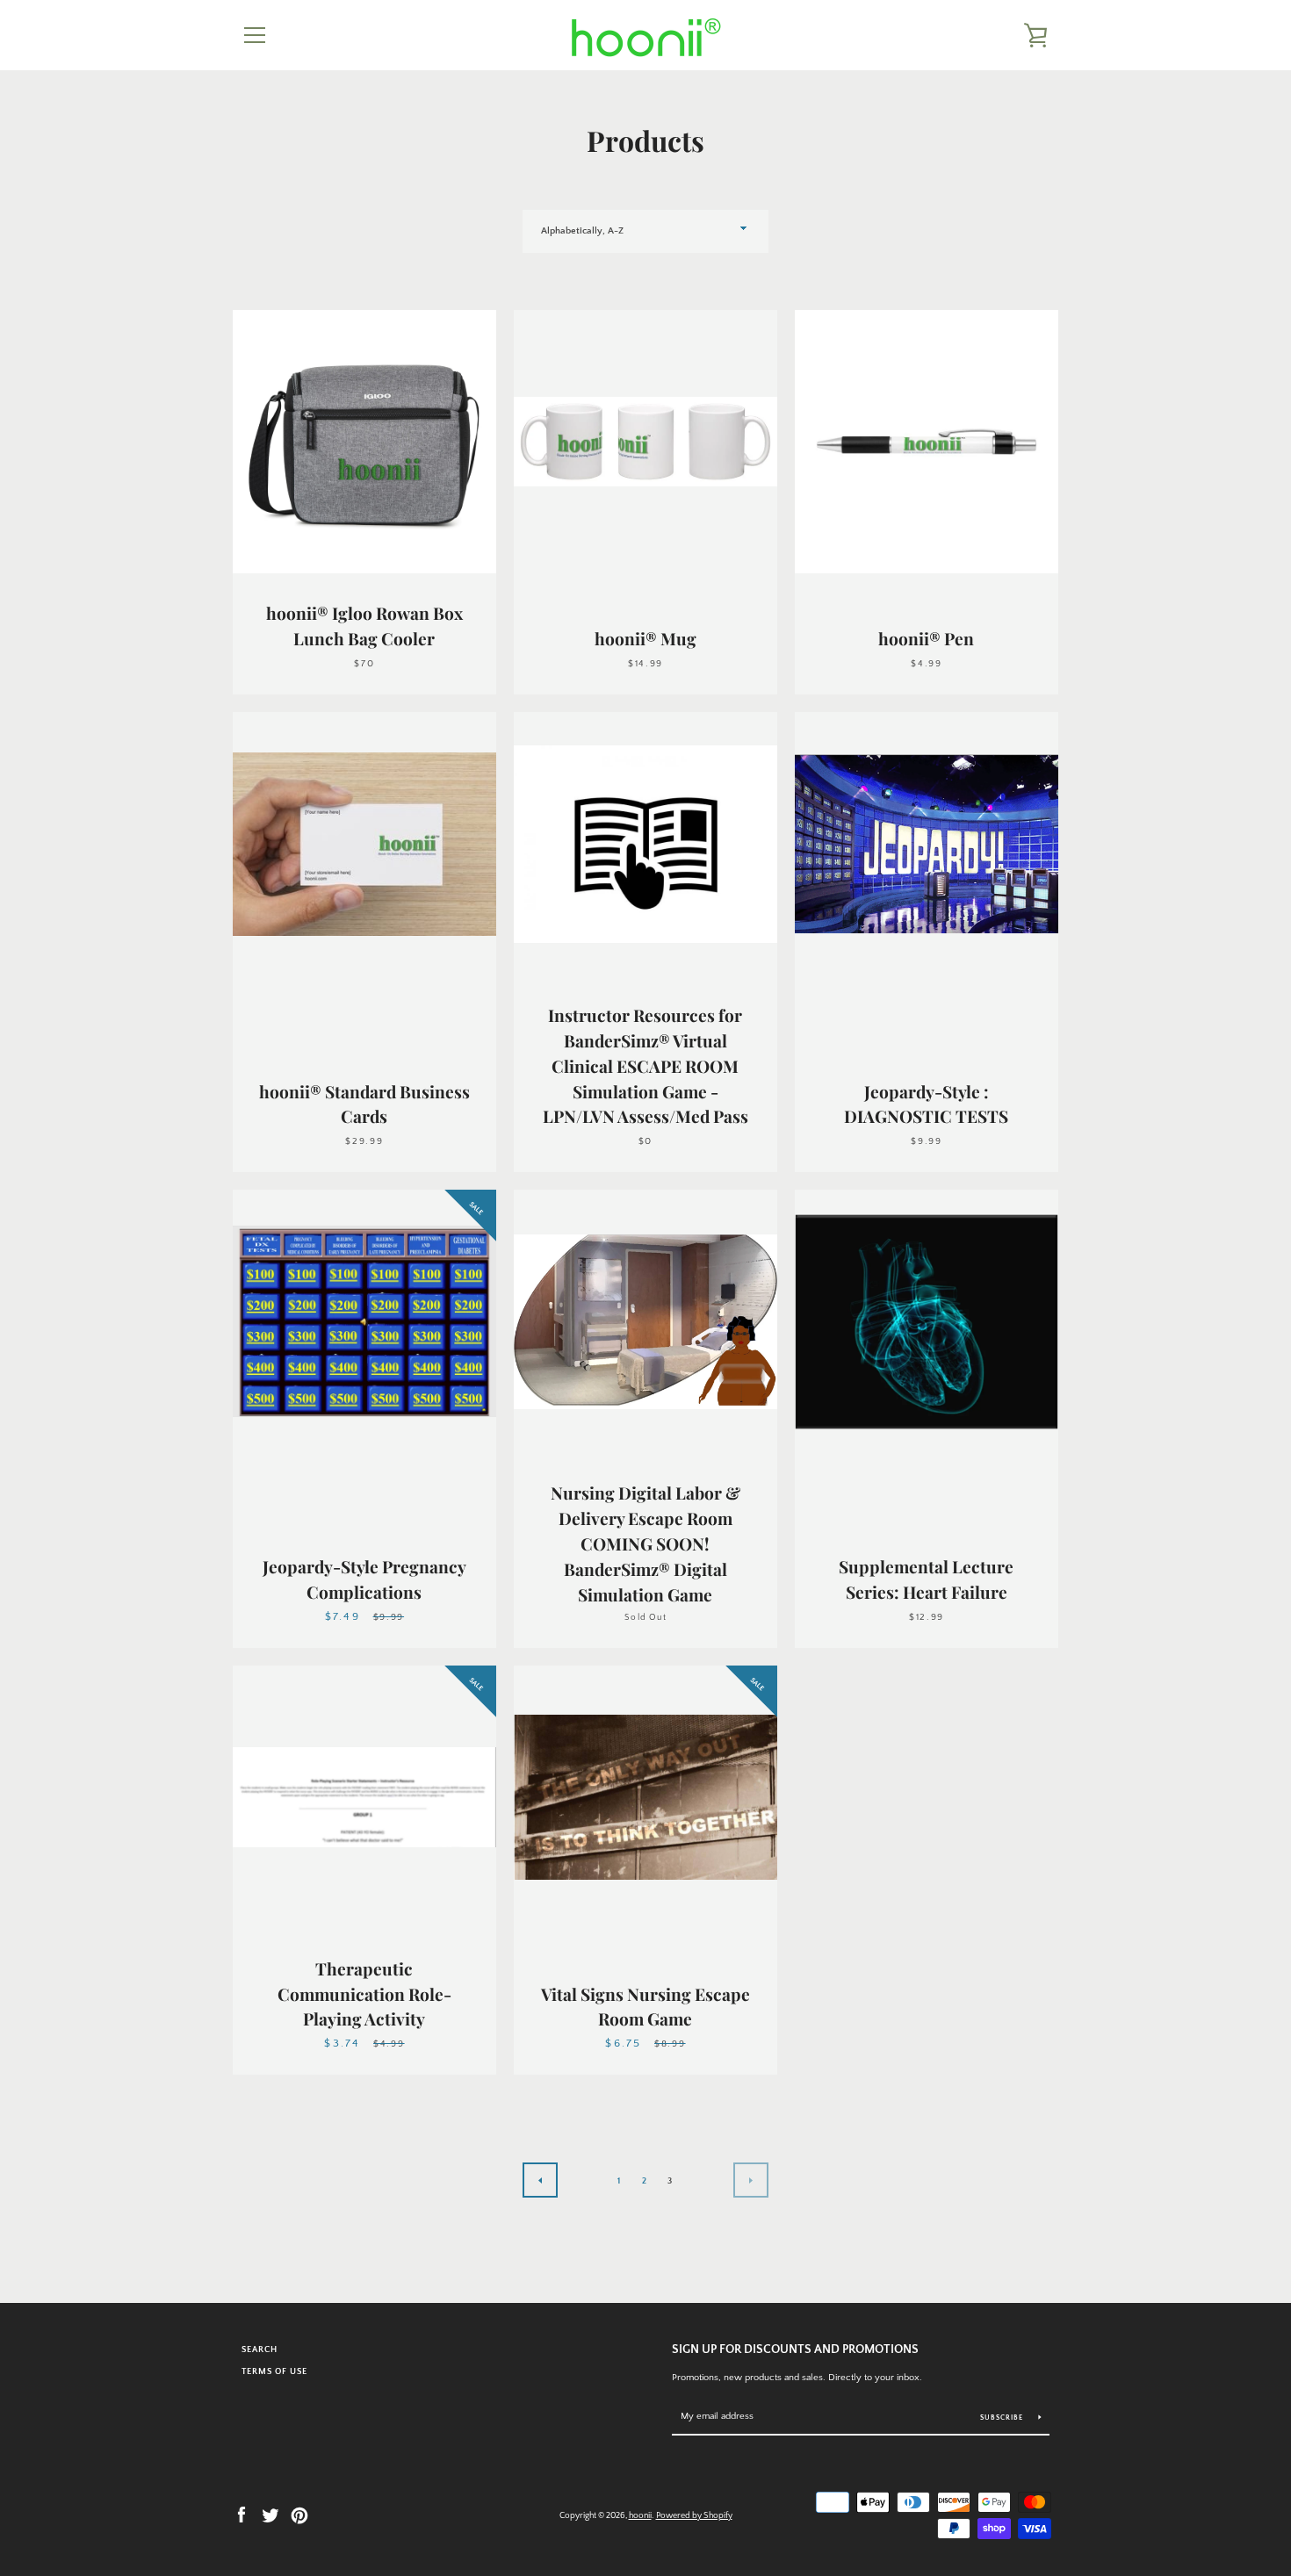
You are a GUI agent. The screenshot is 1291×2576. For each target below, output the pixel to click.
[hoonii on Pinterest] (299, 2514)
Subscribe (1003, 2418)
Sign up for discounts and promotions (795, 2349)
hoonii (640, 2515)
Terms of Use (274, 2371)
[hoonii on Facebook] (242, 2514)
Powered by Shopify (694, 2515)
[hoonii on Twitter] (270, 2514)
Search (260, 2349)
